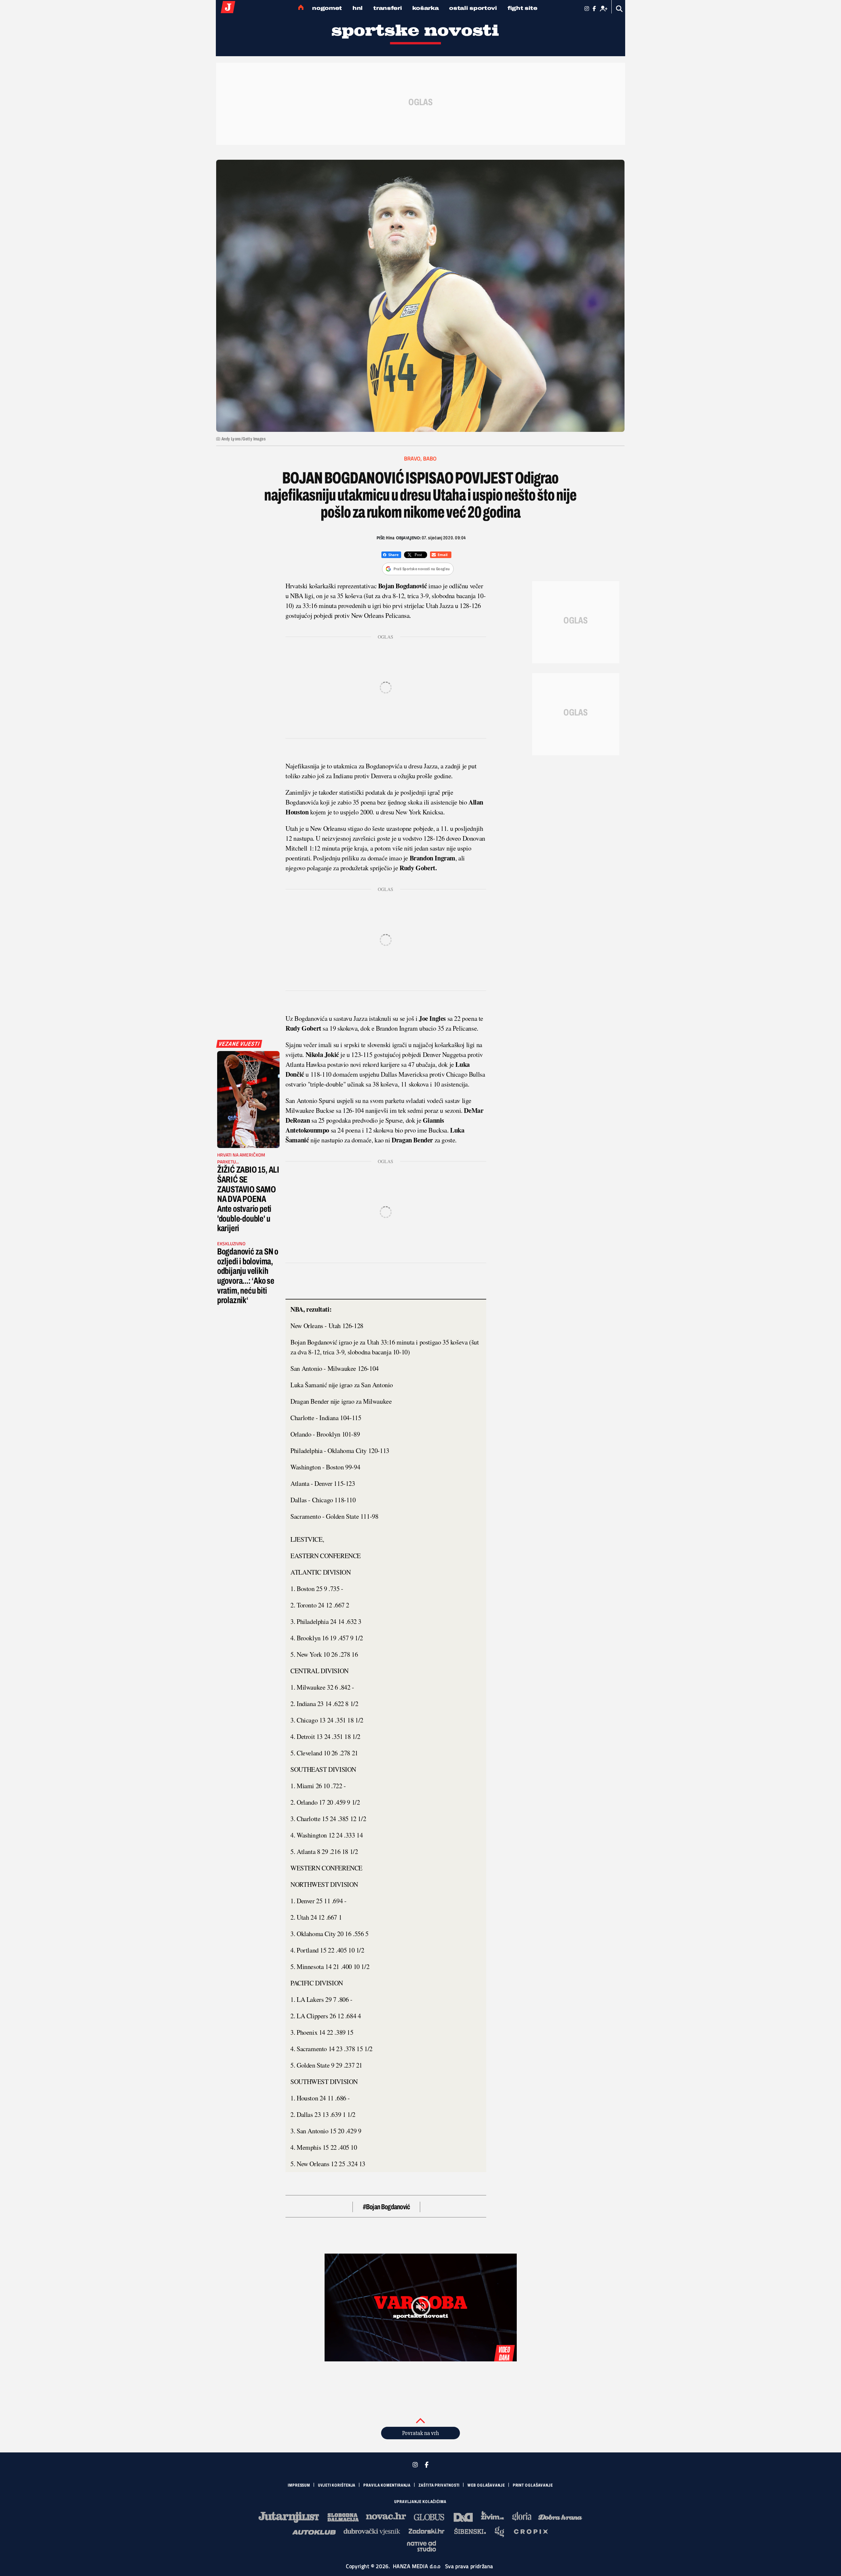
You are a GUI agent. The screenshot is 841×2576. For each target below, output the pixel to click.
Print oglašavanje (533, 2485)
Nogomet (327, 8)
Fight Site (523, 8)
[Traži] (619, 9)
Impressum (299, 2485)
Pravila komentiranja (387, 2485)
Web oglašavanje (486, 2485)
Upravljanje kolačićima (420, 2502)
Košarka (425, 8)
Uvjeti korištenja (337, 2485)
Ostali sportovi (473, 8)
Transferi (387, 8)
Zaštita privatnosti (439, 2485)
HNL (358, 8)
